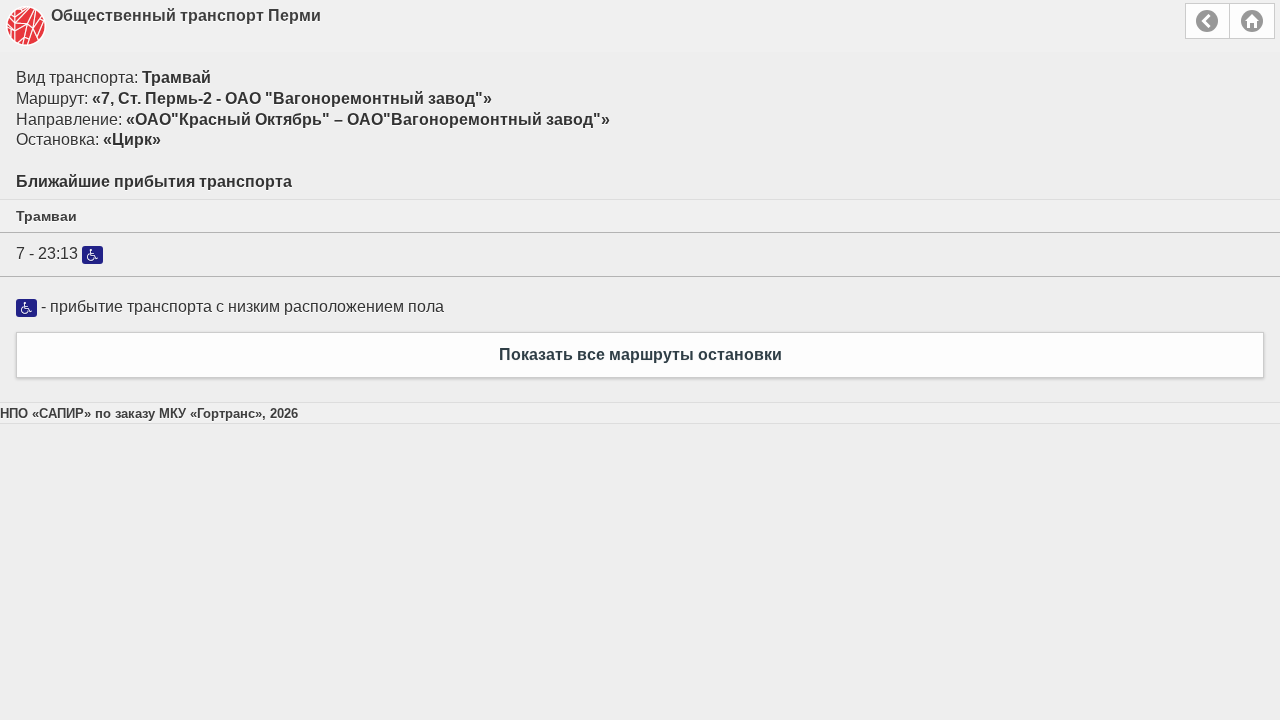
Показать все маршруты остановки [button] (640, 354)
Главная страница (1252, 21)
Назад (1207, 21)
